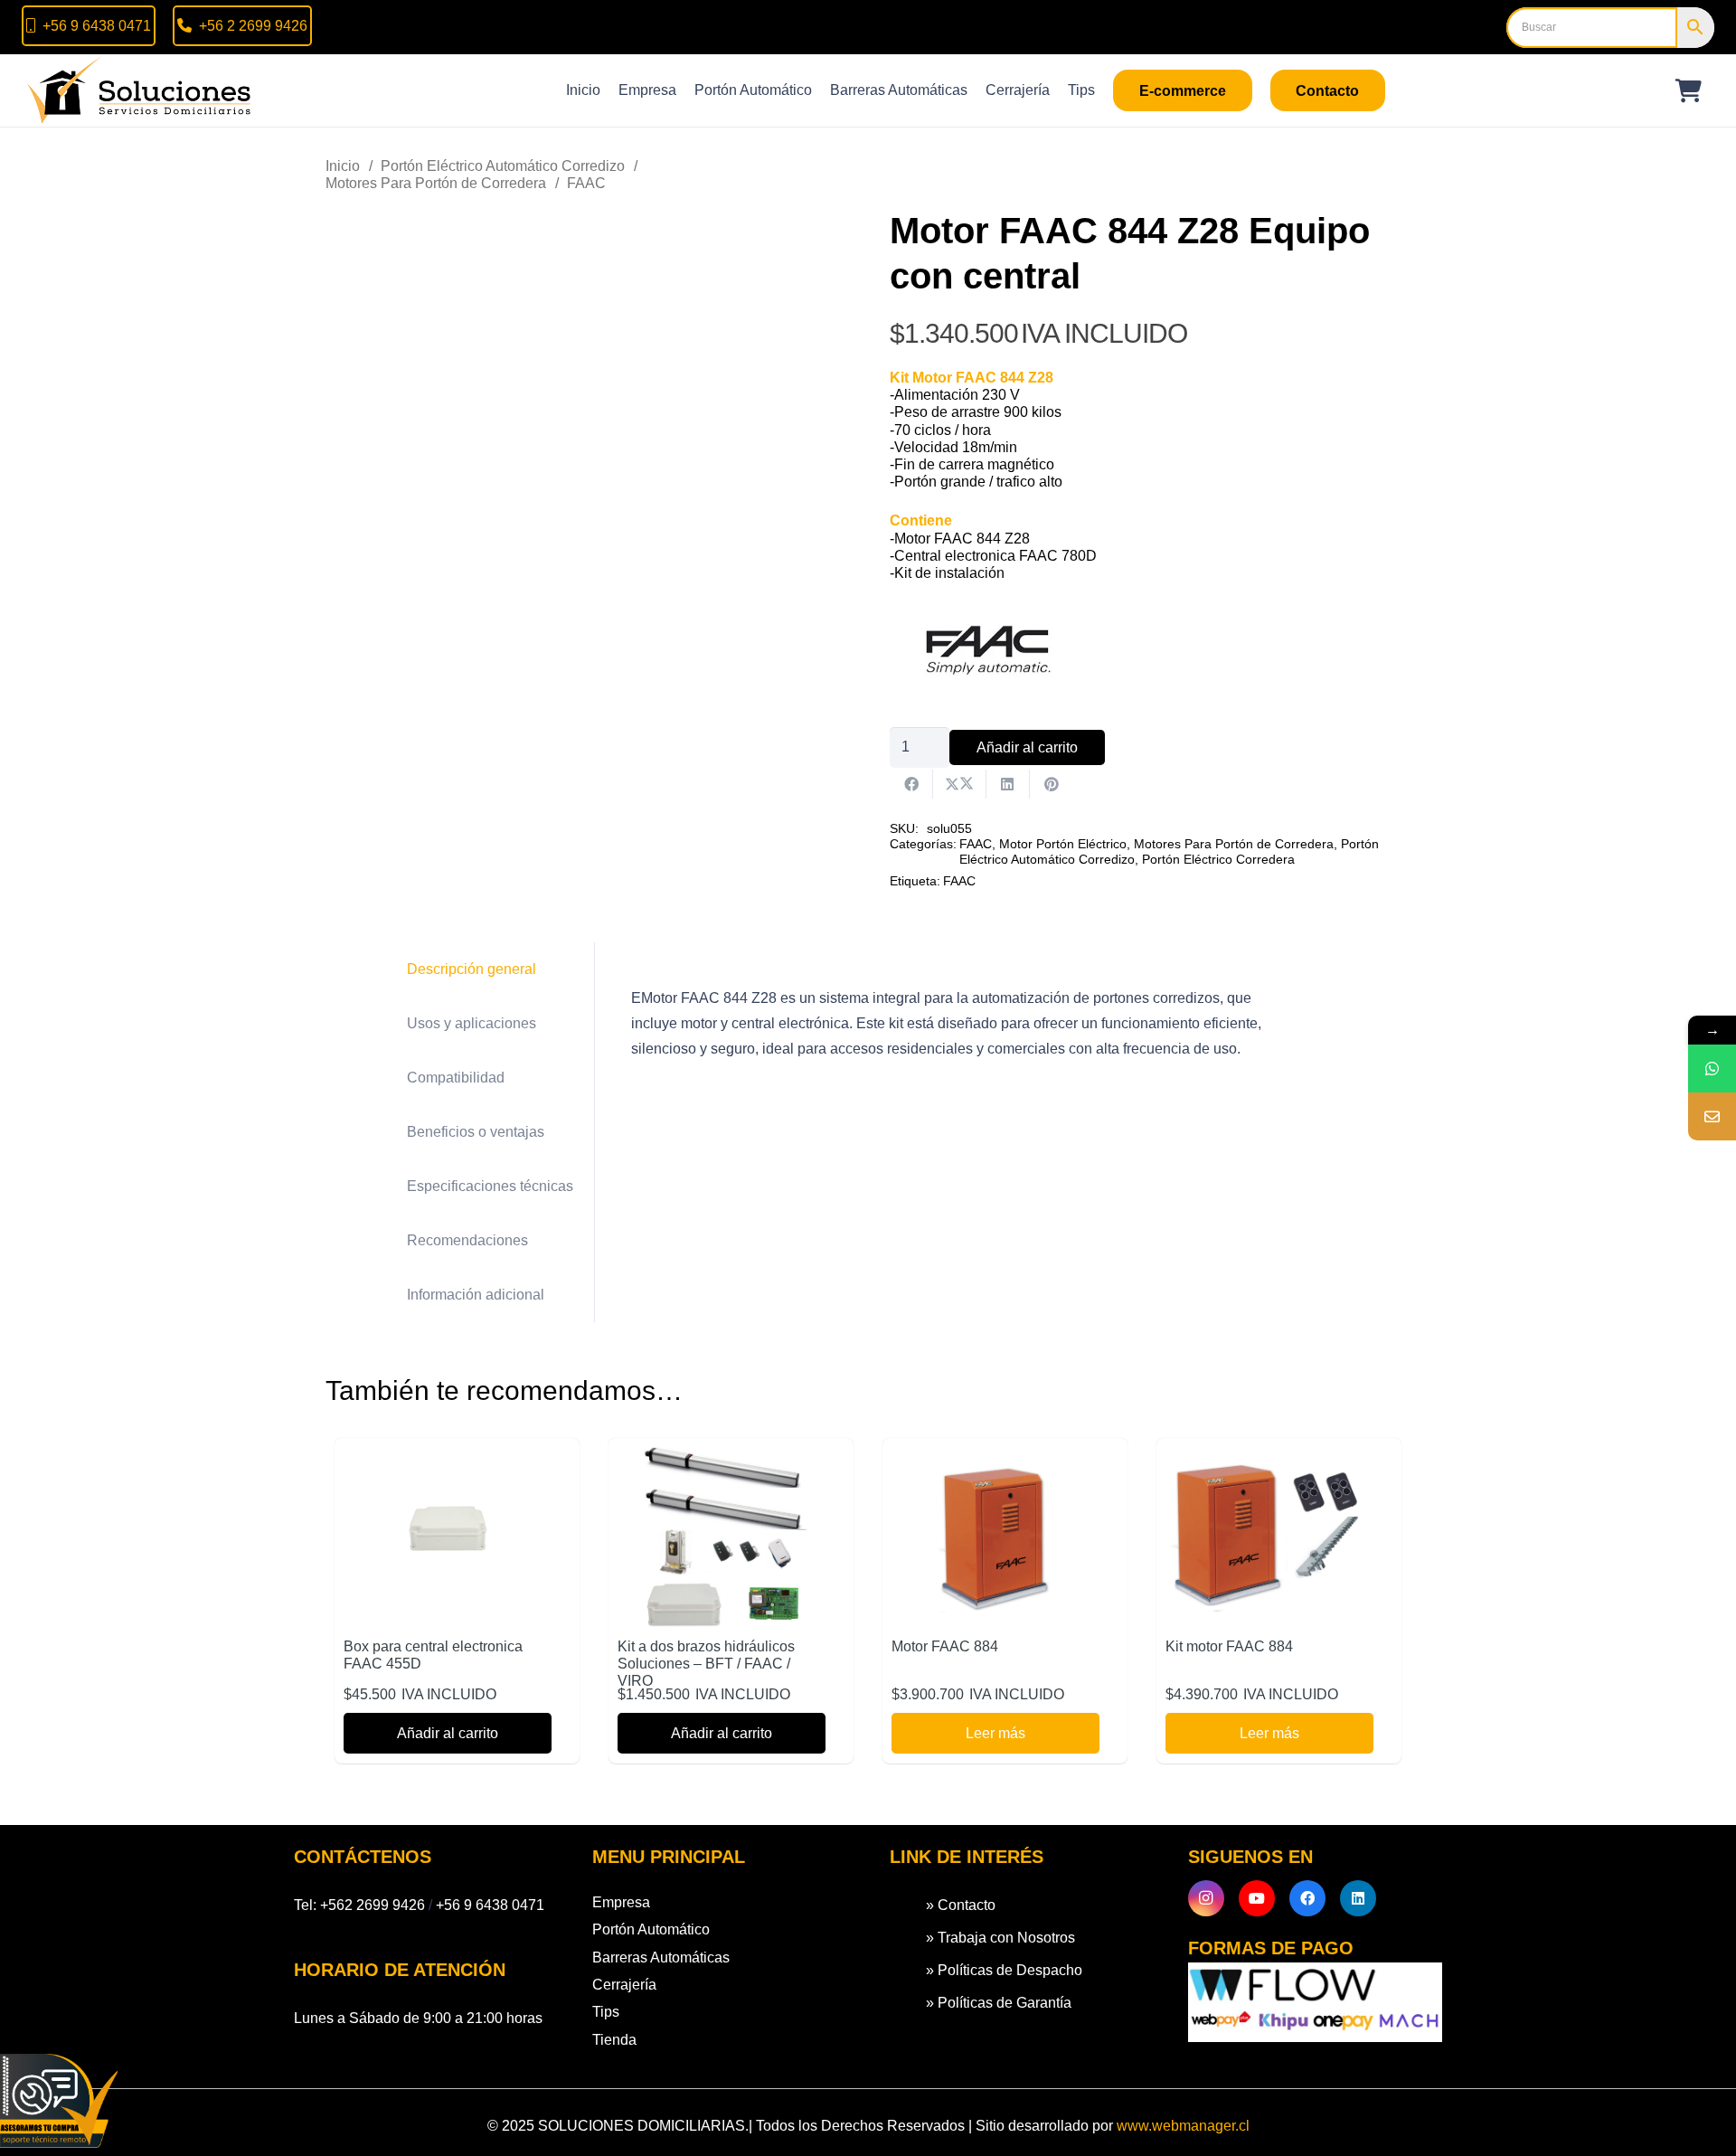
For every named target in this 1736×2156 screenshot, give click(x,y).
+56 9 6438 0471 (490, 1905)
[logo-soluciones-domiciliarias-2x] (141, 90)
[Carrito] (1689, 90)
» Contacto (961, 1905)
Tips (606, 2012)
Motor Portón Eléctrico (1063, 844)
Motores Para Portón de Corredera (436, 183)
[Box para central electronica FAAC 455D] (448, 1459)
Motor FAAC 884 (945, 1646)
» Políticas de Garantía (999, 2003)
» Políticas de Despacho (1004, 1970)
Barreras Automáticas (661, 1957)
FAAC (586, 183)
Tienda (614, 2040)
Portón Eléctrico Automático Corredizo (503, 166)
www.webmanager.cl (1183, 2126)
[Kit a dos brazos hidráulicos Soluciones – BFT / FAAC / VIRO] (722, 1459)
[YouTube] (1257, 1898)
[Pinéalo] (1052, 784)
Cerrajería (624, 1985)
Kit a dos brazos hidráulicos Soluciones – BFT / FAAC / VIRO (706, 1664)
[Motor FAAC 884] (995, 1459)
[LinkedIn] (1358, 1898)
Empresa (621, 1902)
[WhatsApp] (1712, 1069)
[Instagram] (1206, 1898)
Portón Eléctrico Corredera (1218, 859)
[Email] (1712, 1116)
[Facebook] (1307, 1898)
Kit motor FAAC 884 (1229, 1646)
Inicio (343, 166)
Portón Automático (651, 1929)
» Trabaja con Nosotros (1000, 1938)
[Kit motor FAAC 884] (1269, 1459)
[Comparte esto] (911, 784)
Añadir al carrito (1027, 747)
